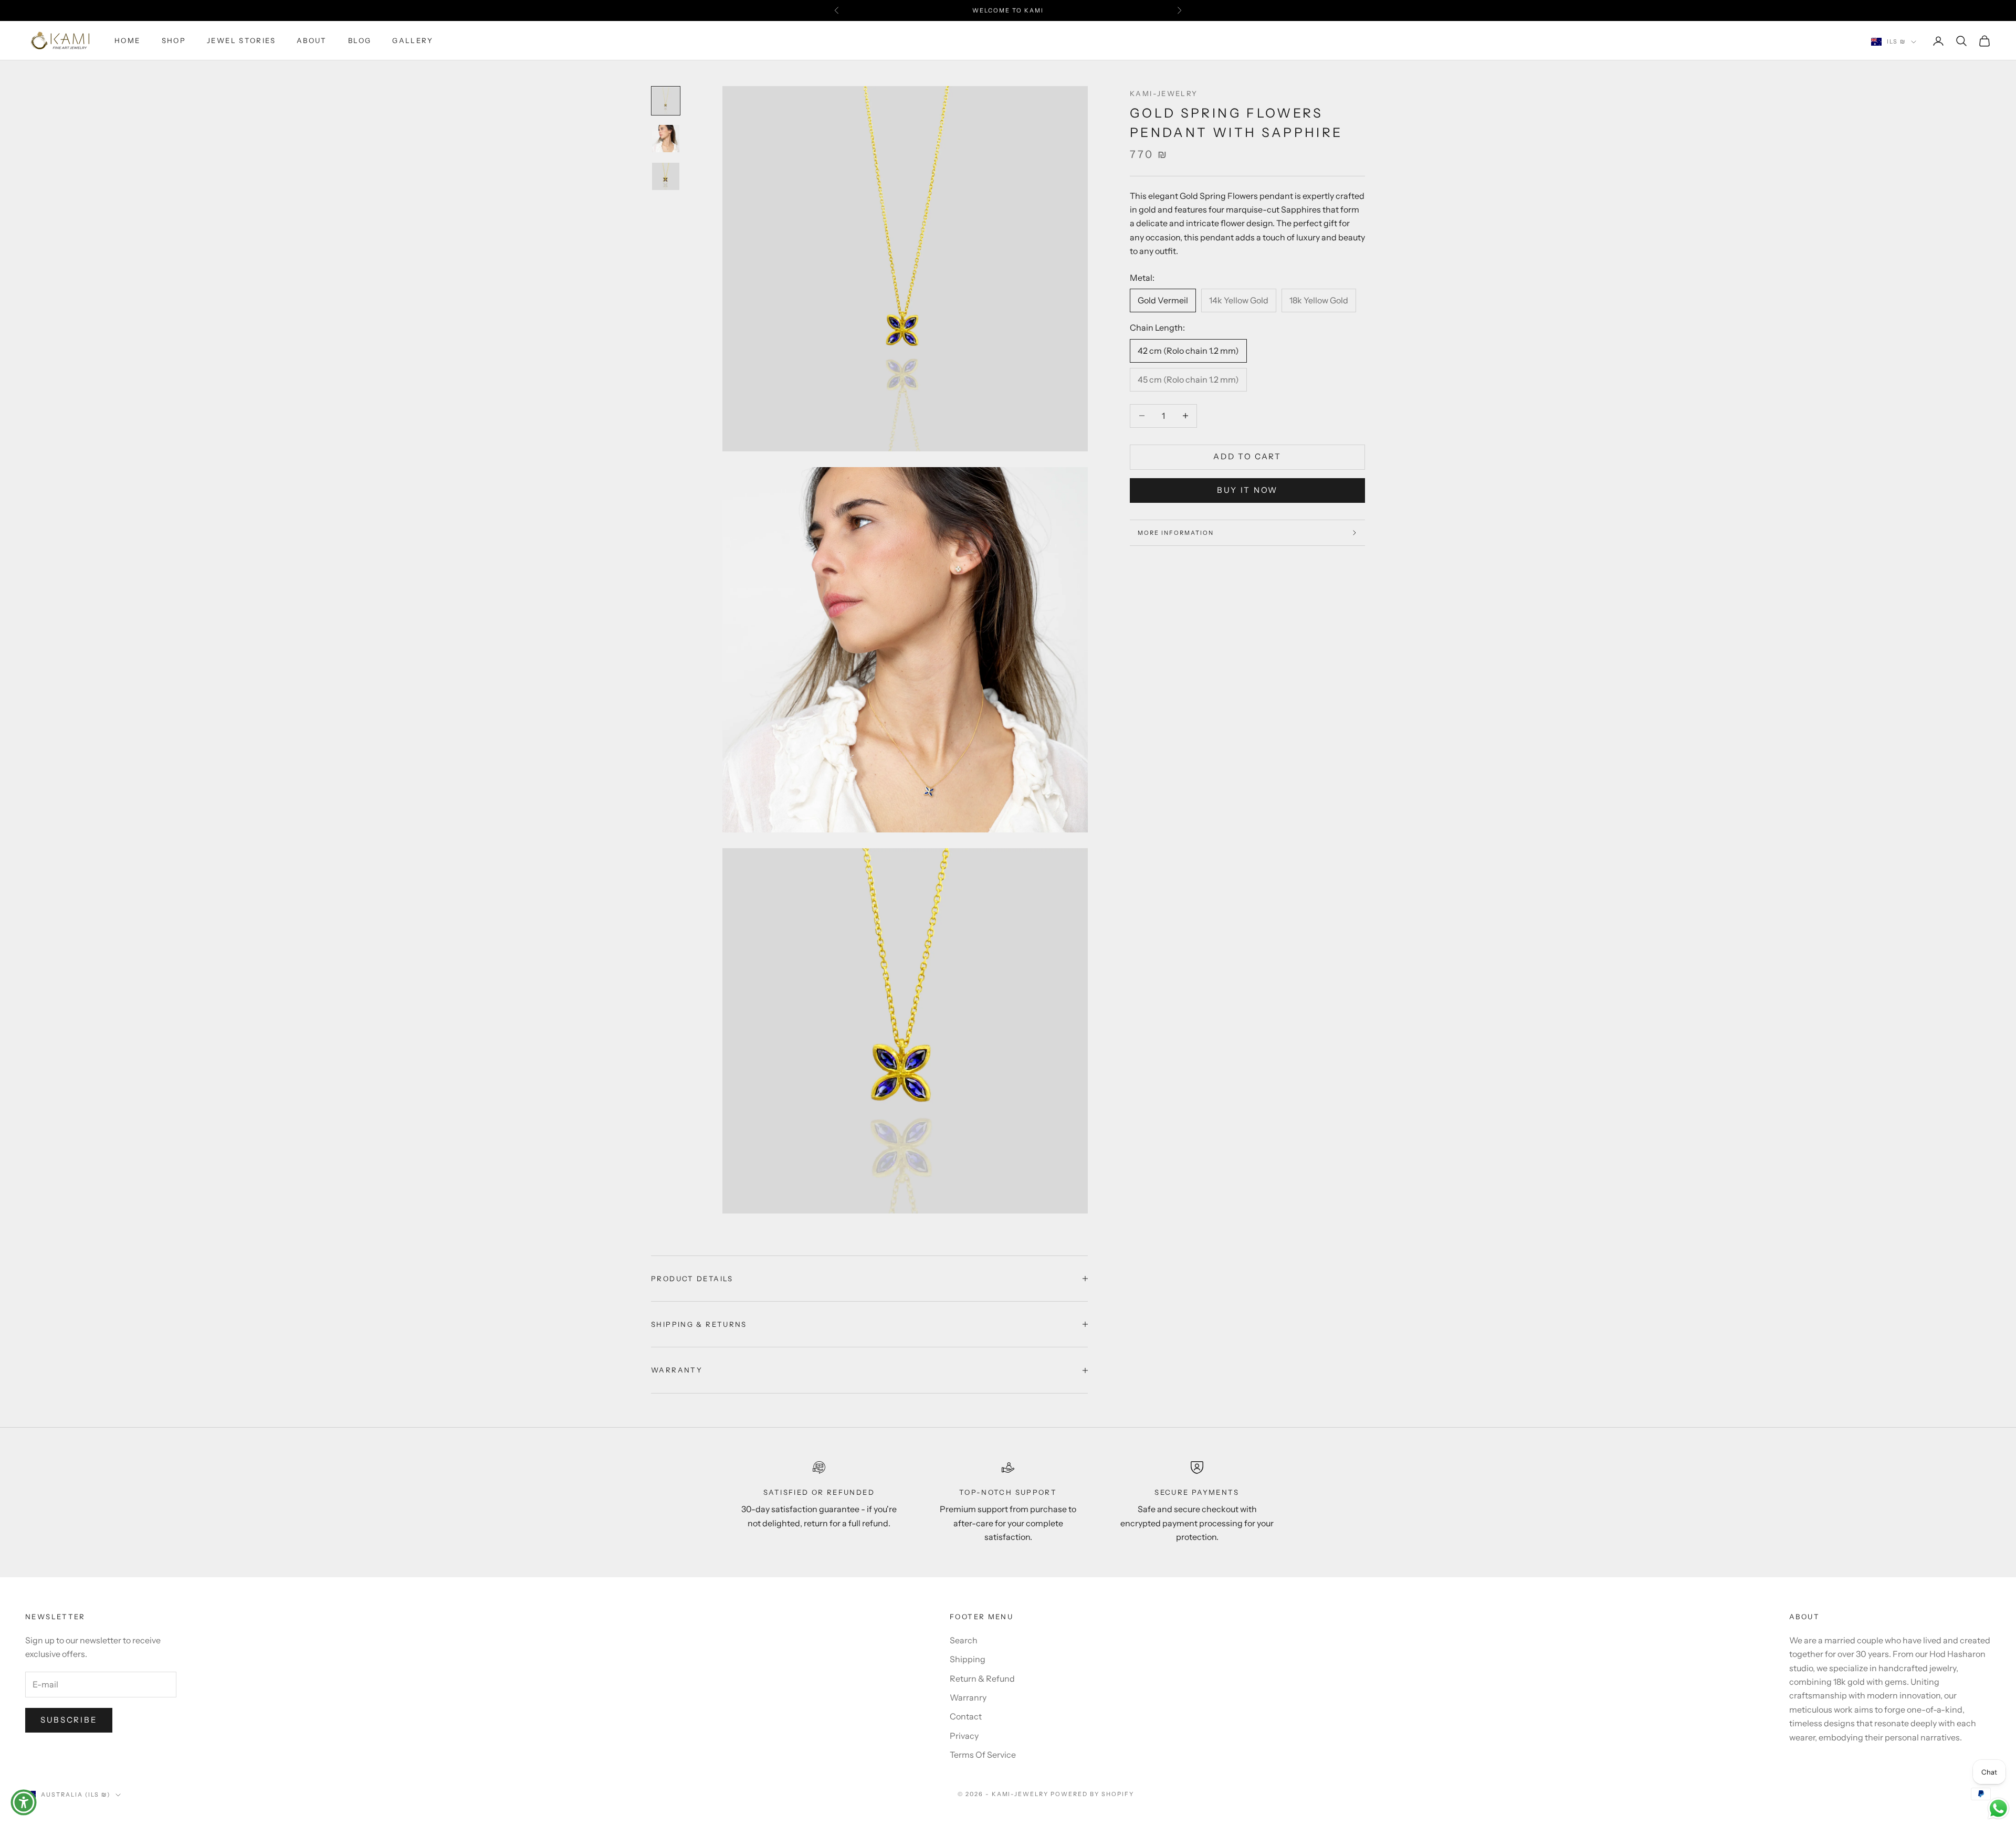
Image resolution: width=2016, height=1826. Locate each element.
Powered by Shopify (1092, 1794)
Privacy (964, 1736)
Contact (966, 1716)
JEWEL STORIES (241, 41)
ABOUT (312, 41)
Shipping (968, 1659)
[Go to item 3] (666, 176)
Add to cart (1247, 456)
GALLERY (413, 41)
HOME (128, 41)
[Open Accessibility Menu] (24, 1802)
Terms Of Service (983, 1755)
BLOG (360, 41)
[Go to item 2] (666, 139)
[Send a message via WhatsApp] (1998, 1808)
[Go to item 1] (666, 101)
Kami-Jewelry (1164, 93)
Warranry (968, 1697)
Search (964, 1640)
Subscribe (69, 1720)
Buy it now (1247, 490)
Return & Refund (982, 1679)
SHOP (174, 41)
